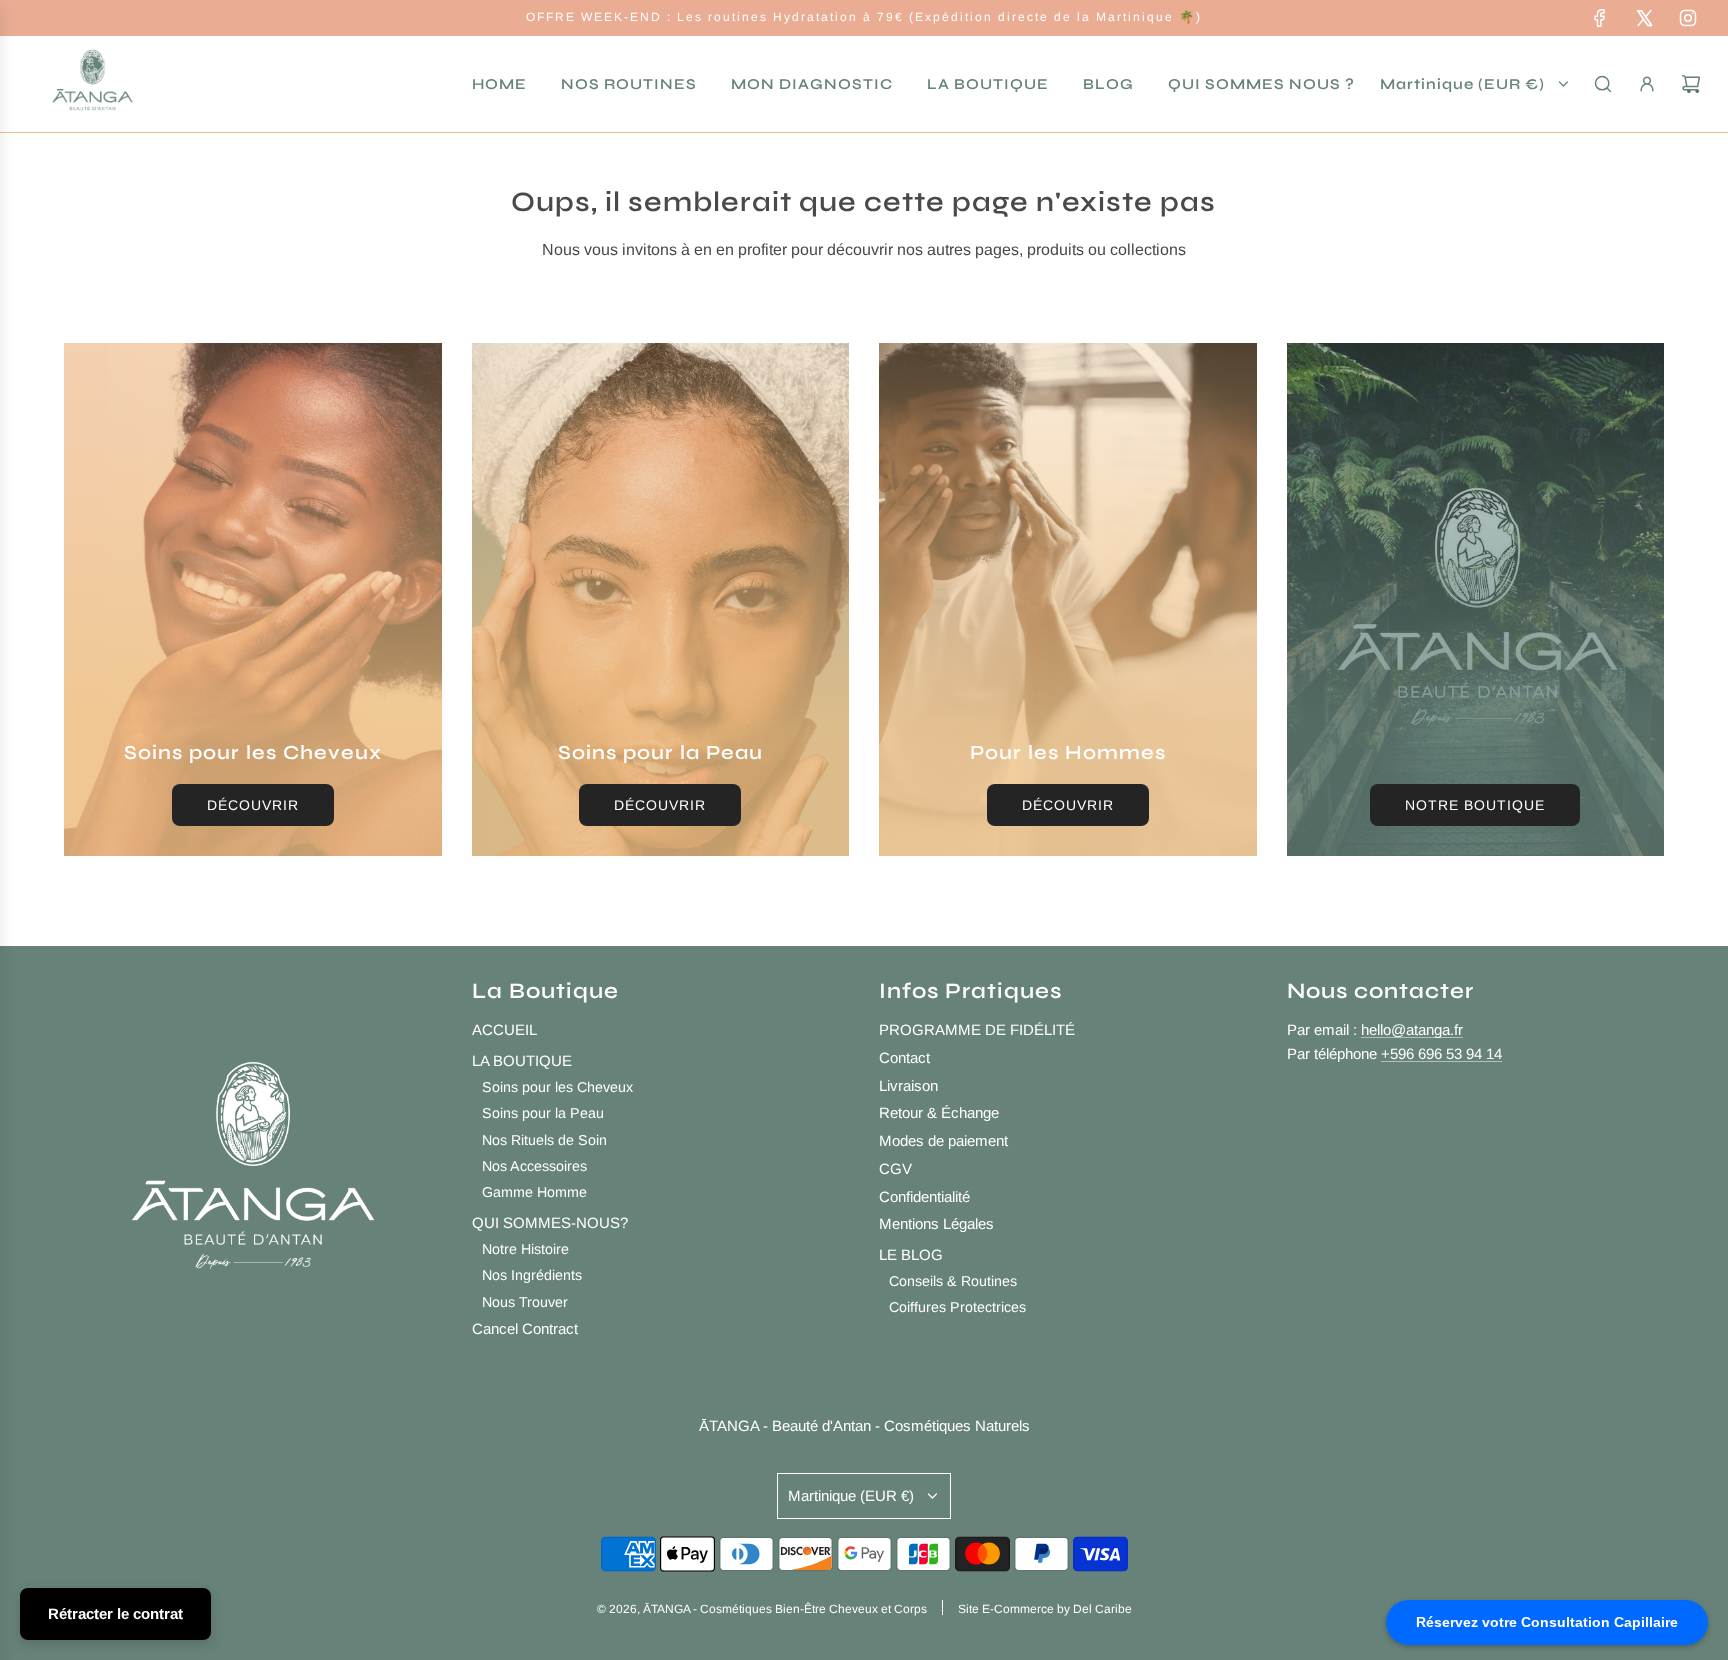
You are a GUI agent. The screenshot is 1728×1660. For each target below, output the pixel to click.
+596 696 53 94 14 (1441, 1053)
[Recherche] (1603, 84)
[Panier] (1691, 84)
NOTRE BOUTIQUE (1475, 805)
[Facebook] (1600, 18)
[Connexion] (1647, 84)
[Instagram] (1688, 18)
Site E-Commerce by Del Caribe (1045, 1609)
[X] (1644, 18)
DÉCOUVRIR (253, 805)
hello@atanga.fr (1412, 1029)
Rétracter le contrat (115, 1613)
